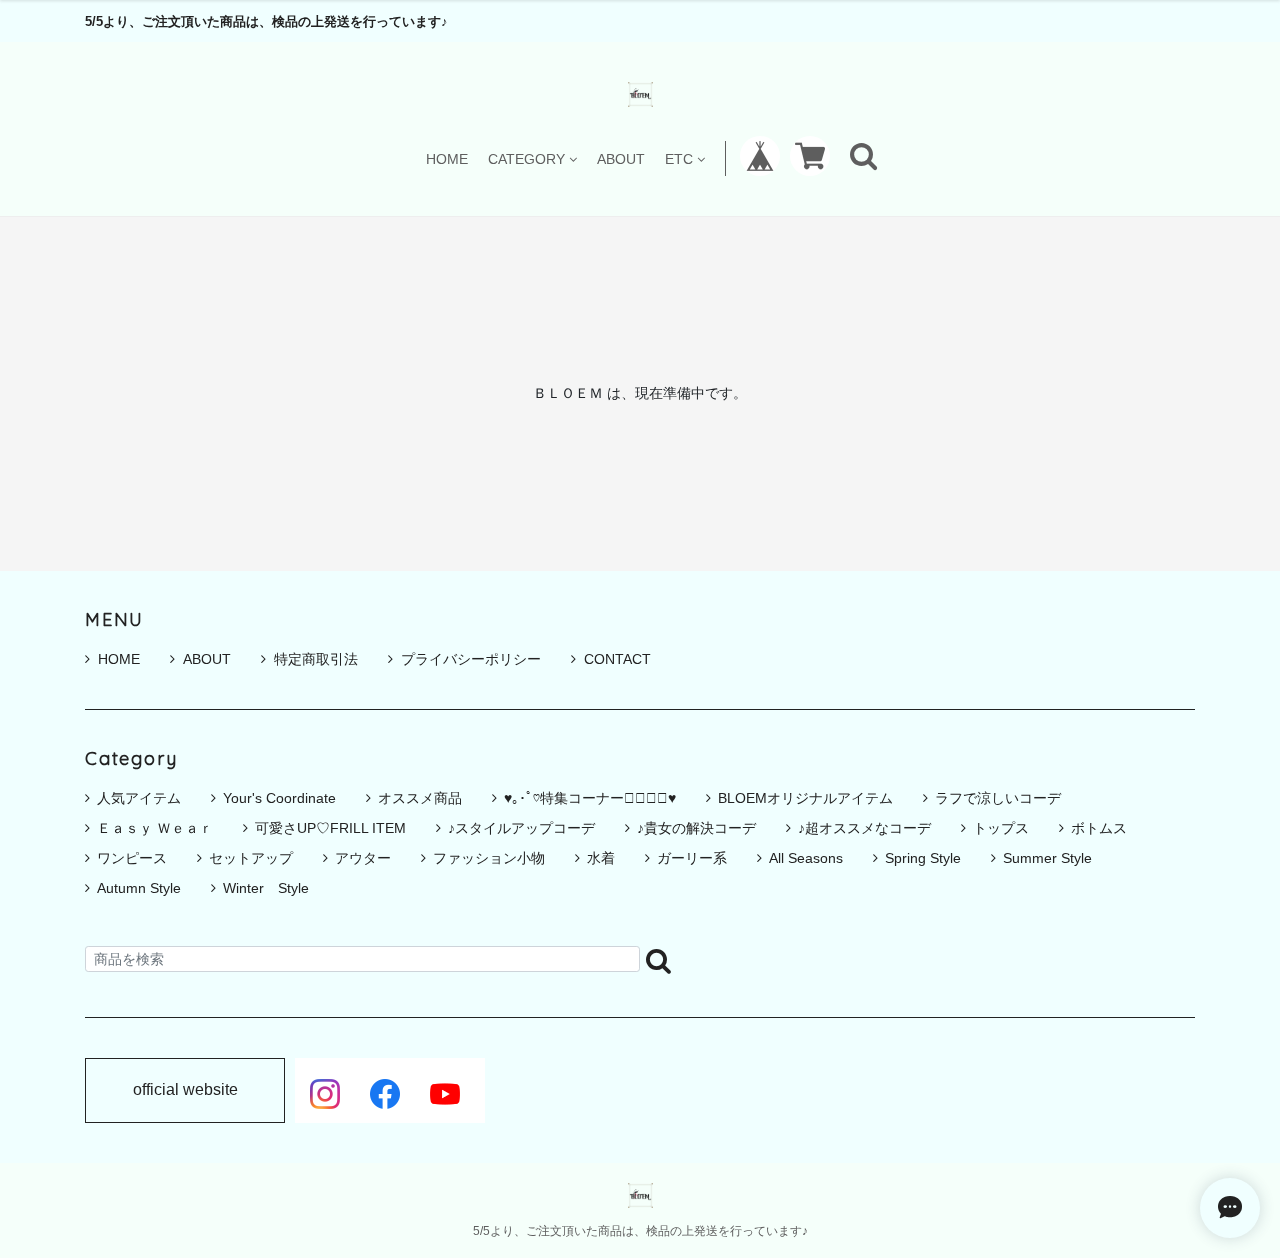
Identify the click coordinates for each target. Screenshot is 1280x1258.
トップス (1001, 828)
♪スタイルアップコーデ (521, 828)
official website (185, 1090)
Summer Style (1047, 858)
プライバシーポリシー (471, 659)
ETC (679, 158)
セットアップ (251, 858)
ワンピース (132, 858)
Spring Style (923, 858)
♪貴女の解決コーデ (696, 828)
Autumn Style (139, 888)
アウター (363, 858)
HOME (447, 158)
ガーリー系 (692, 858)
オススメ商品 (420, 798)
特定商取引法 (316, 659)
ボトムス (1099, 828)
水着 (601, 858)
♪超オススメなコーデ (864, 828)
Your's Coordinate (279, 798)
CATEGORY (526, 158)
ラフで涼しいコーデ (998, 798)
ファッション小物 (489, 858)
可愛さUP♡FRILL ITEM (330, 828)
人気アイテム (139, 798)
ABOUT (621, 158)
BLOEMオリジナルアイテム (805, 798)
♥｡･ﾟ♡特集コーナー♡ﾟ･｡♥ (590, 798)
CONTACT (617, 659)
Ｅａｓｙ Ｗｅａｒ (155, 828)
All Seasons (806, 858)
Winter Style (266, 888)
